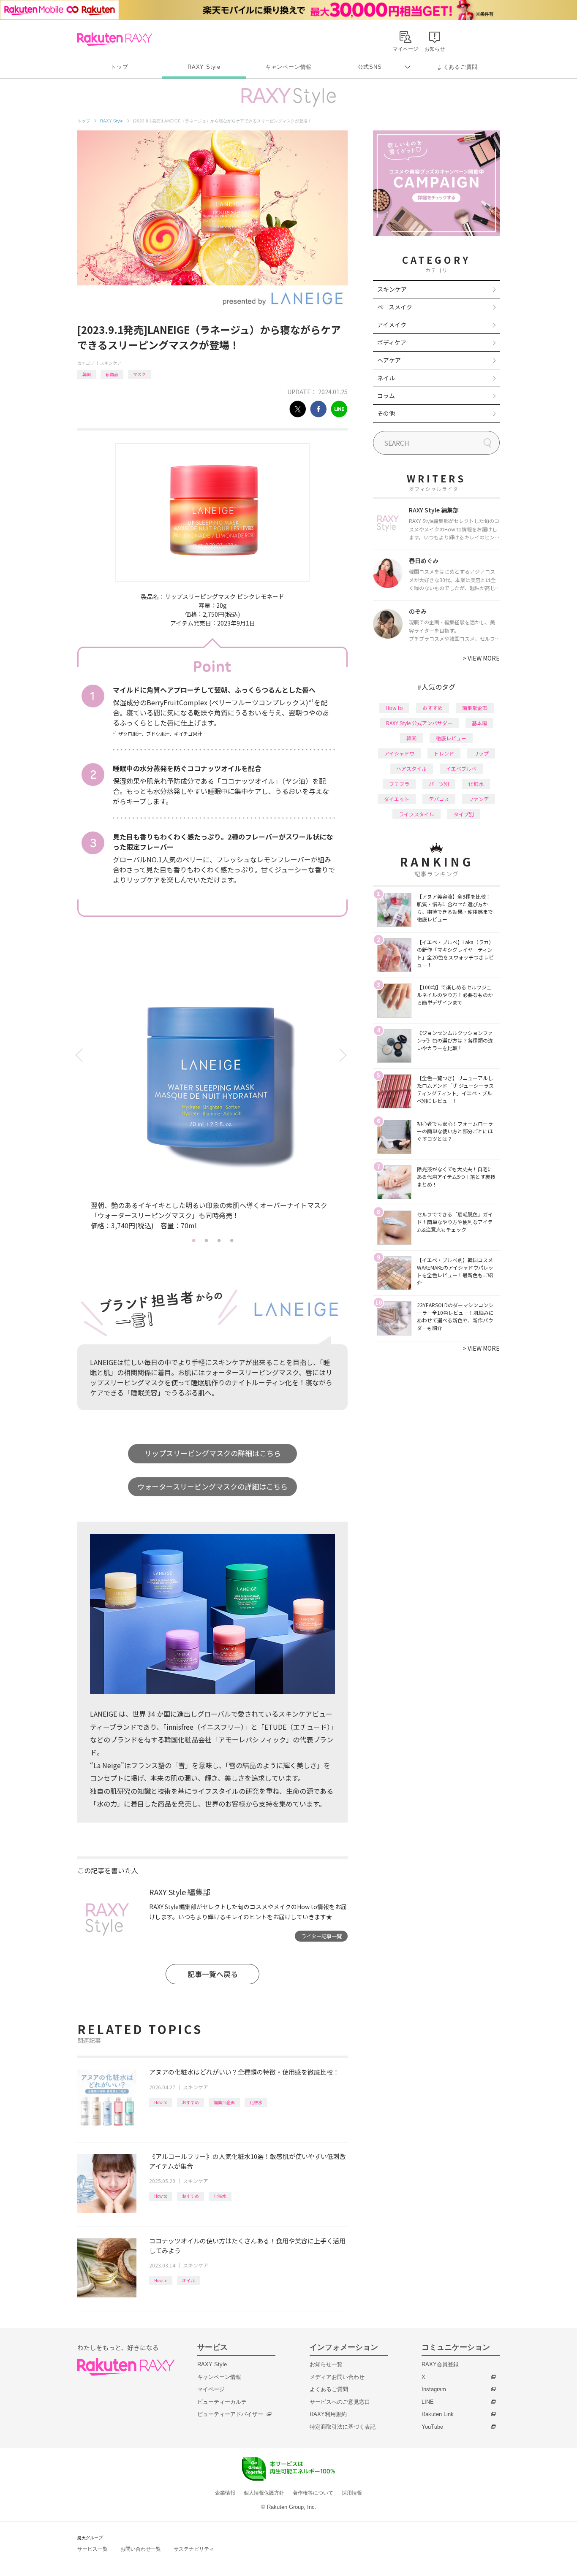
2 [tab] (206, 1240)
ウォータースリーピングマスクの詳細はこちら (212, 1486)
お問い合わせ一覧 (141, 2549)
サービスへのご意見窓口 (340, 2402)
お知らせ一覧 (326, 2364)
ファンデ (479, 799)
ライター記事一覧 (321, 1936)
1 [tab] (193, 1240)
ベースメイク (395, 307)
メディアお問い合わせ (337, 2377)
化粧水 (256, 2102)
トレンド (444, 753)
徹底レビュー (451, 738)
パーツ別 (439, 784)
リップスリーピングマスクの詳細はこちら (213, 1453)
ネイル (386, 378)
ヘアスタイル (411, 768)
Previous (80, 1055)
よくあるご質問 (457, 67)
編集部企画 (224, 2102)
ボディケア (392, 342)
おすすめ (191, 2102)
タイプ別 (464, 814)
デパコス (439, 799)
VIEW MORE (481, 658)
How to (161, 2102)
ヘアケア (389, 360)
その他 (386, 413)
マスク (139, 374)
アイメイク (392, 325)
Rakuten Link (438, 2414)
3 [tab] (219, 1240)
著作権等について (313, 2493)
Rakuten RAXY (115, 39)
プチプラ (399, 784)
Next (344, 1055)
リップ (481, 753)
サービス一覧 (93, 2549)
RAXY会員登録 (440, 2364)
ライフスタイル (416, 814)
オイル (188, 2280)
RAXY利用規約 (328, 2414)
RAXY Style (204, 67)
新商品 (112, 374)
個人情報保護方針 (264, 2493)
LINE (428, 2402)
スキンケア (111, 363)
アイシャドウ (399, 753)
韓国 (87, 374)
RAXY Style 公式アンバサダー (419, 723)
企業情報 (225, 2493)
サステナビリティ (194, 2549)
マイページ (211, 2389)
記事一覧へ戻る (213, 1974)
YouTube (432, 2427)
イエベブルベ (461, 768)
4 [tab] (231, 1240)
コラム (386, 395)
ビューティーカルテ (222, 2402)
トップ (119, 67)
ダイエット (397, 799)
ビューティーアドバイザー (230, 2414)
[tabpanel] (212, 1092)
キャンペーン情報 (288, 67)
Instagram (434, 2389)
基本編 (479, 723)
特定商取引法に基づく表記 (343, 2427)
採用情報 (352, 2493)
